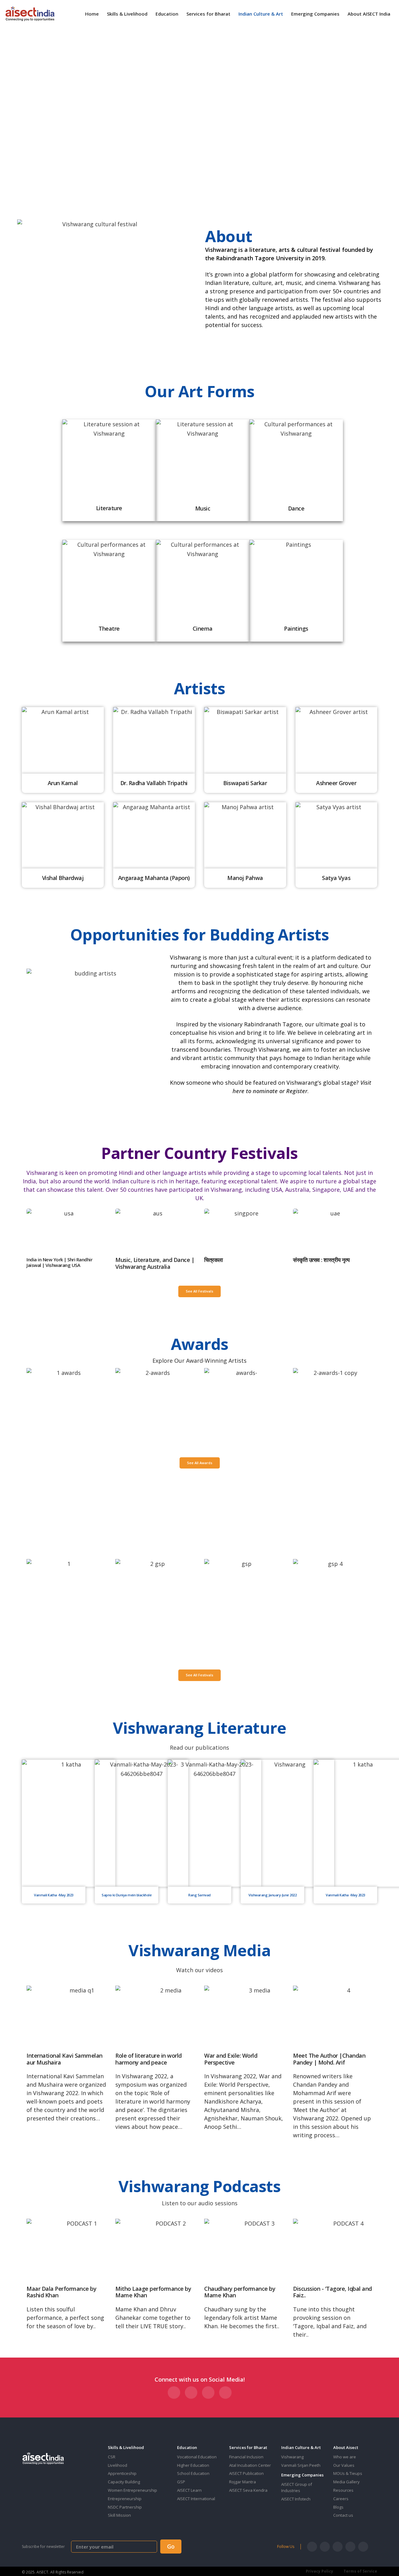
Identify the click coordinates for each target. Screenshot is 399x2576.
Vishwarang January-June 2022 (272, 1895)
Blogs (338, 2507)
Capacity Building (124, 2482)
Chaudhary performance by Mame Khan (240, 2292)
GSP (181, 2482)
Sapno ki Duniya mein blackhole (127, 1895)
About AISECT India (369, 14)
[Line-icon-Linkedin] (350, 2547)
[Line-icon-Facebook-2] (312, 2547)
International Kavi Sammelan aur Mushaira (65, 2059)
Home (92, 14)
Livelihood (118, 2465)
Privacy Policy (320, 2571)
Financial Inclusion (246, 2457)
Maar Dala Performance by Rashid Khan (61, 2292)
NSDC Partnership (125, 2507)
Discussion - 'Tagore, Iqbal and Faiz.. (332, 2292)
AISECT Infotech (296, 2499)
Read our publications (199, 1747)
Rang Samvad (199, 1895)
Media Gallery (346, 2482)
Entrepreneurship (125, 2499)
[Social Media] (174, 2393)
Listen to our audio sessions (200, 2203)
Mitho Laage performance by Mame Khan (153, 2292)
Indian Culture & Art (261, 14)
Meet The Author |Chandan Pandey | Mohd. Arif (329, 2059)
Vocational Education (197, 2457)
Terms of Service (360, 2571)
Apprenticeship (122, 2473)
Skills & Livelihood (127, 14)
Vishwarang (292, 2457)
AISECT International (196, 2499)
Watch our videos (199, 1970)
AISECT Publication (246, 2473)
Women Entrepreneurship (132, 2490)
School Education (193, 2473)
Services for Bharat (208, 14)
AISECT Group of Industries (297, 2487)
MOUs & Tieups (348, 2473)
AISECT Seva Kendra (248, 2490)
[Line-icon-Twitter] (325, 2547)
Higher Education (193, 2465)
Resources (343, 2490)
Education (167, 14)
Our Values (344, 2465)
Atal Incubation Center (250, 2465)
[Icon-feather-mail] (363, 2547)
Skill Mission (119, 2515)
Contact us (343, 2515)
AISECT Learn (189, 2490)
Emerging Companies (315, 14)
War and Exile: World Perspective (231, 2059)
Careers (341, 2499)
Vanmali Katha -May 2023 (54, 1895)
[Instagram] (338, 2547)
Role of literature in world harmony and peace (149, 2059)
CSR (112, 2457)
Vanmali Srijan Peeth (301, 2465)
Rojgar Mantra (243, 2482)
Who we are (345, 2457)
